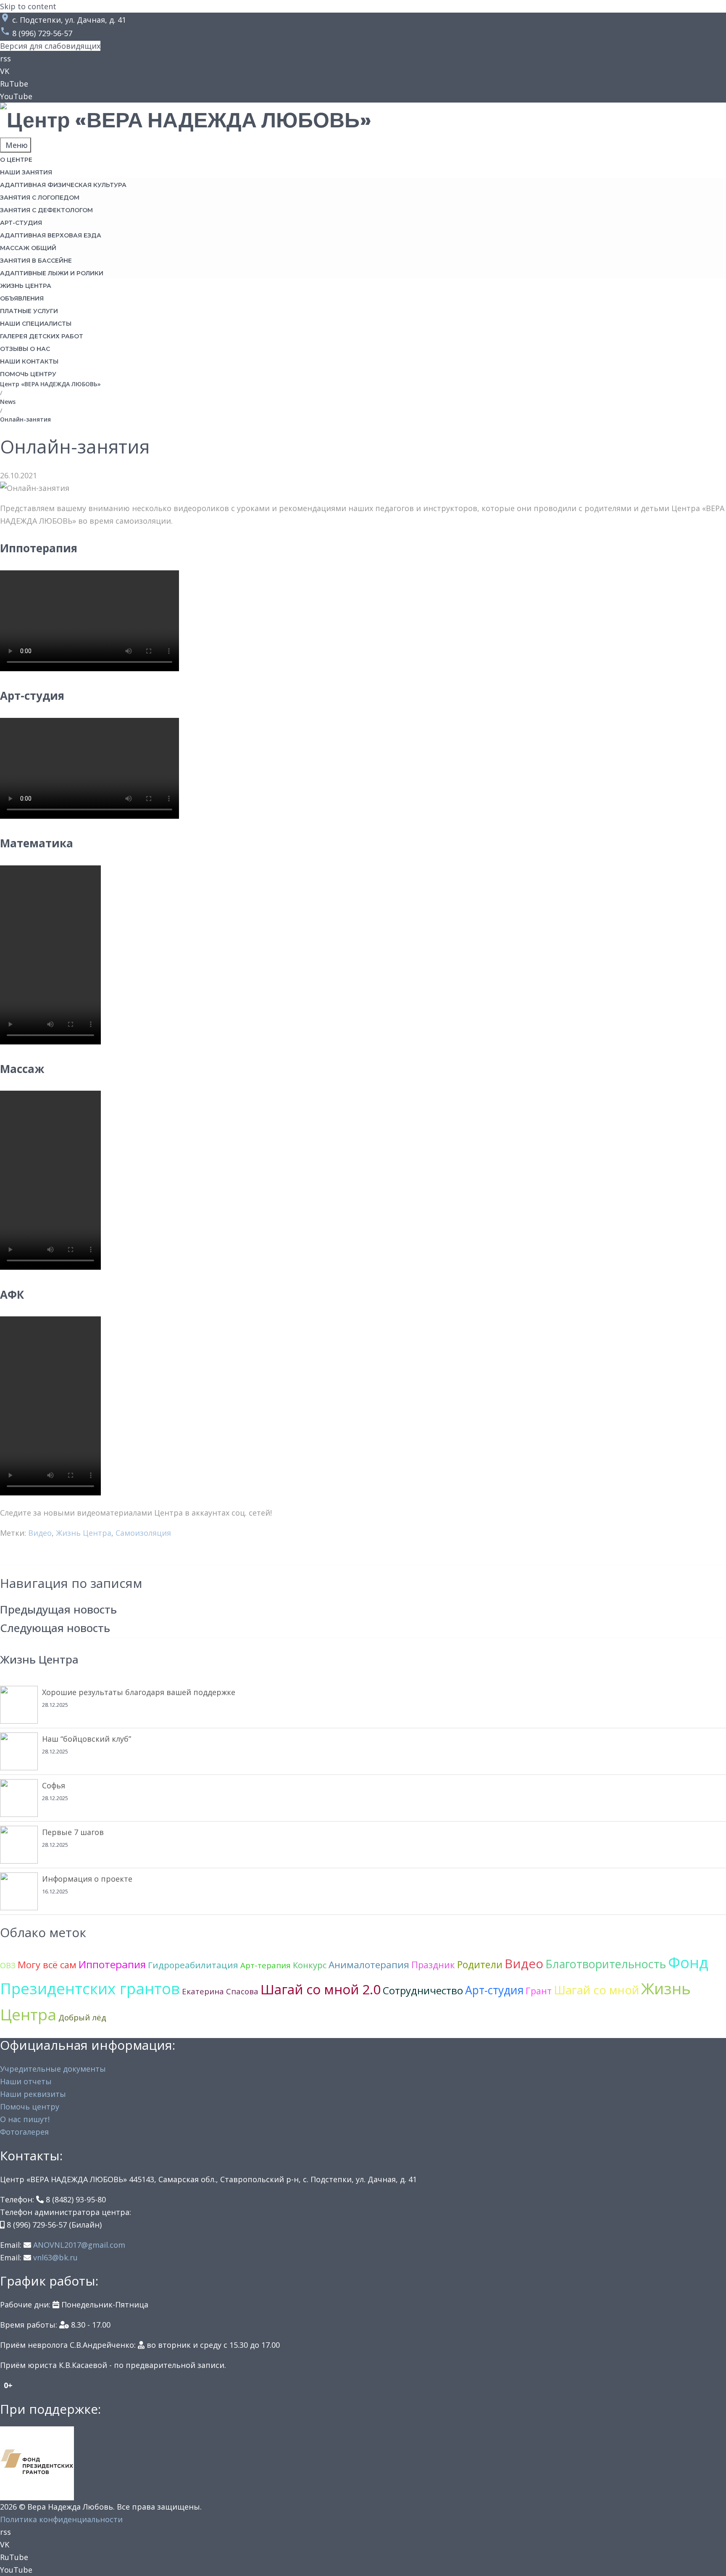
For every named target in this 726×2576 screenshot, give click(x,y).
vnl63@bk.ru (55, 2257)
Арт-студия (21, 223)
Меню (16, 145)
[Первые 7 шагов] (19, 1845)
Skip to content (28, 6)
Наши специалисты (36, 324)
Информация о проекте (87, 1879)
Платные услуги (29, 311)
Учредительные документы (53, 2069)
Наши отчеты (26, 2081)
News (8, 402)
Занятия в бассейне (36, 261)
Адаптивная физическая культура (63, 185)
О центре (16, 160)
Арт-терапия (266, 1965)
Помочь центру (28, 374)
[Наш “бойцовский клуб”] (19, 1751)
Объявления (22, 298)
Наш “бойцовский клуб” (87, 1739)
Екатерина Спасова (220, 1991)
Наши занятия (26, 172)
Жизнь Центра (84, 1533)
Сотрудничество (423, 1990)
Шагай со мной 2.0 (321, 1989)
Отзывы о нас (25, 349)
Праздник (433, 1965)
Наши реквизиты (33, 2094)
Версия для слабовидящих (50, 46)
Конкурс (310, 1965)
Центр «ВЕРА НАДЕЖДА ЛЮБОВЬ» (50, 384)
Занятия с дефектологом (46, 210)
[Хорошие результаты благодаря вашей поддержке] (19, 1705)
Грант (539, 1991)
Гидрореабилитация (193, 1965)
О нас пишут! (25, 2119)
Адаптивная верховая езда (51, 235)
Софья (54, 1785)
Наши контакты (29, 361)
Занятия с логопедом (40, 198)
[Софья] (19, 1798)
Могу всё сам (47, 1965)
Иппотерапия (112, 1964)
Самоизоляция (143, 1533)
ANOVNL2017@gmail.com (79, 2245)
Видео (40, 1533)
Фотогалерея (24, 2132)
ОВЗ (8, 1965)
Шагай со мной (596, 1990)
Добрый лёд (82, 2017)
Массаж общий (28, 248)
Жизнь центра (26, 286)
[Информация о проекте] (19, 1891)
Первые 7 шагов (73, 1832)
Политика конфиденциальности (61, 2519)
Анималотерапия (369, 1965)
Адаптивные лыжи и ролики (52, 273)
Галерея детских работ (42, 336)
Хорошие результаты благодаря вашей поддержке (139, 1692)
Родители (480, 1964)
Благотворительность (606, 1964)
